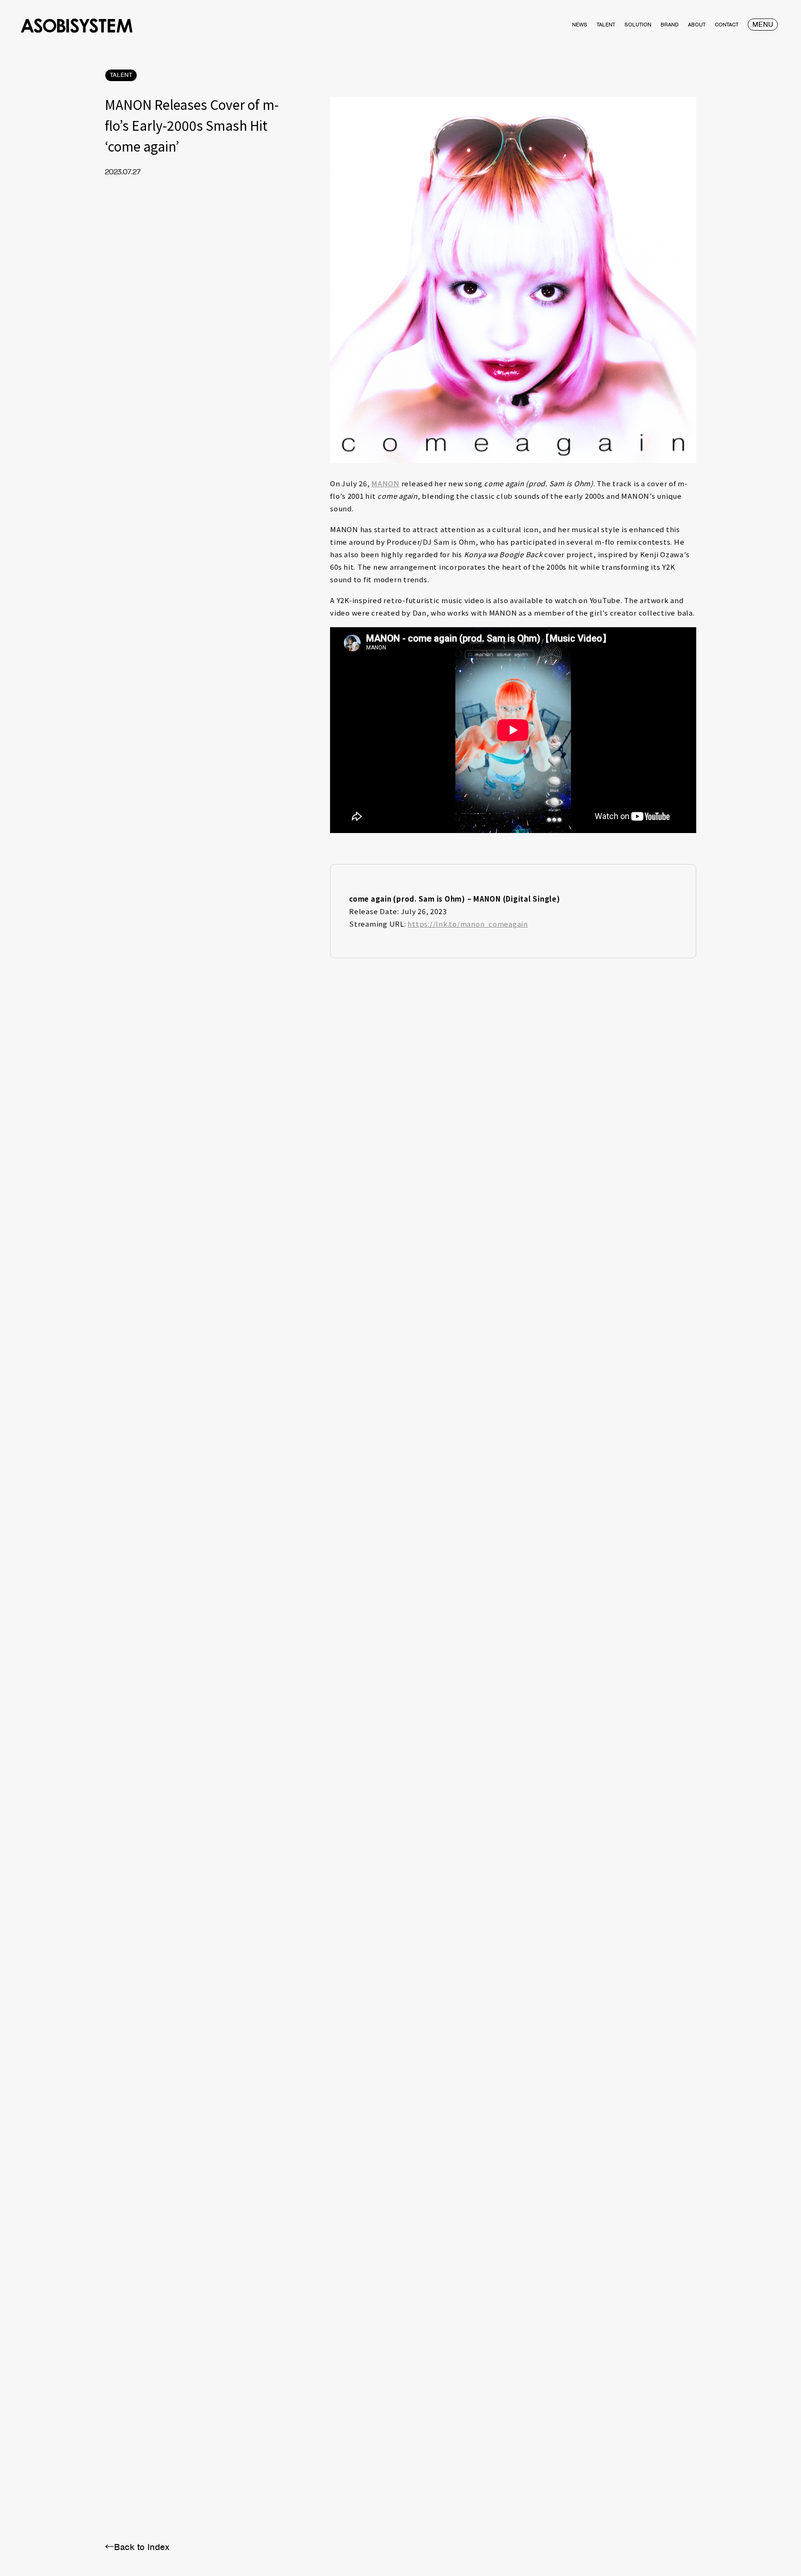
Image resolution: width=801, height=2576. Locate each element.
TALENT (121, 75)
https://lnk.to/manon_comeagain (468, 924)
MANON (385, 483)
